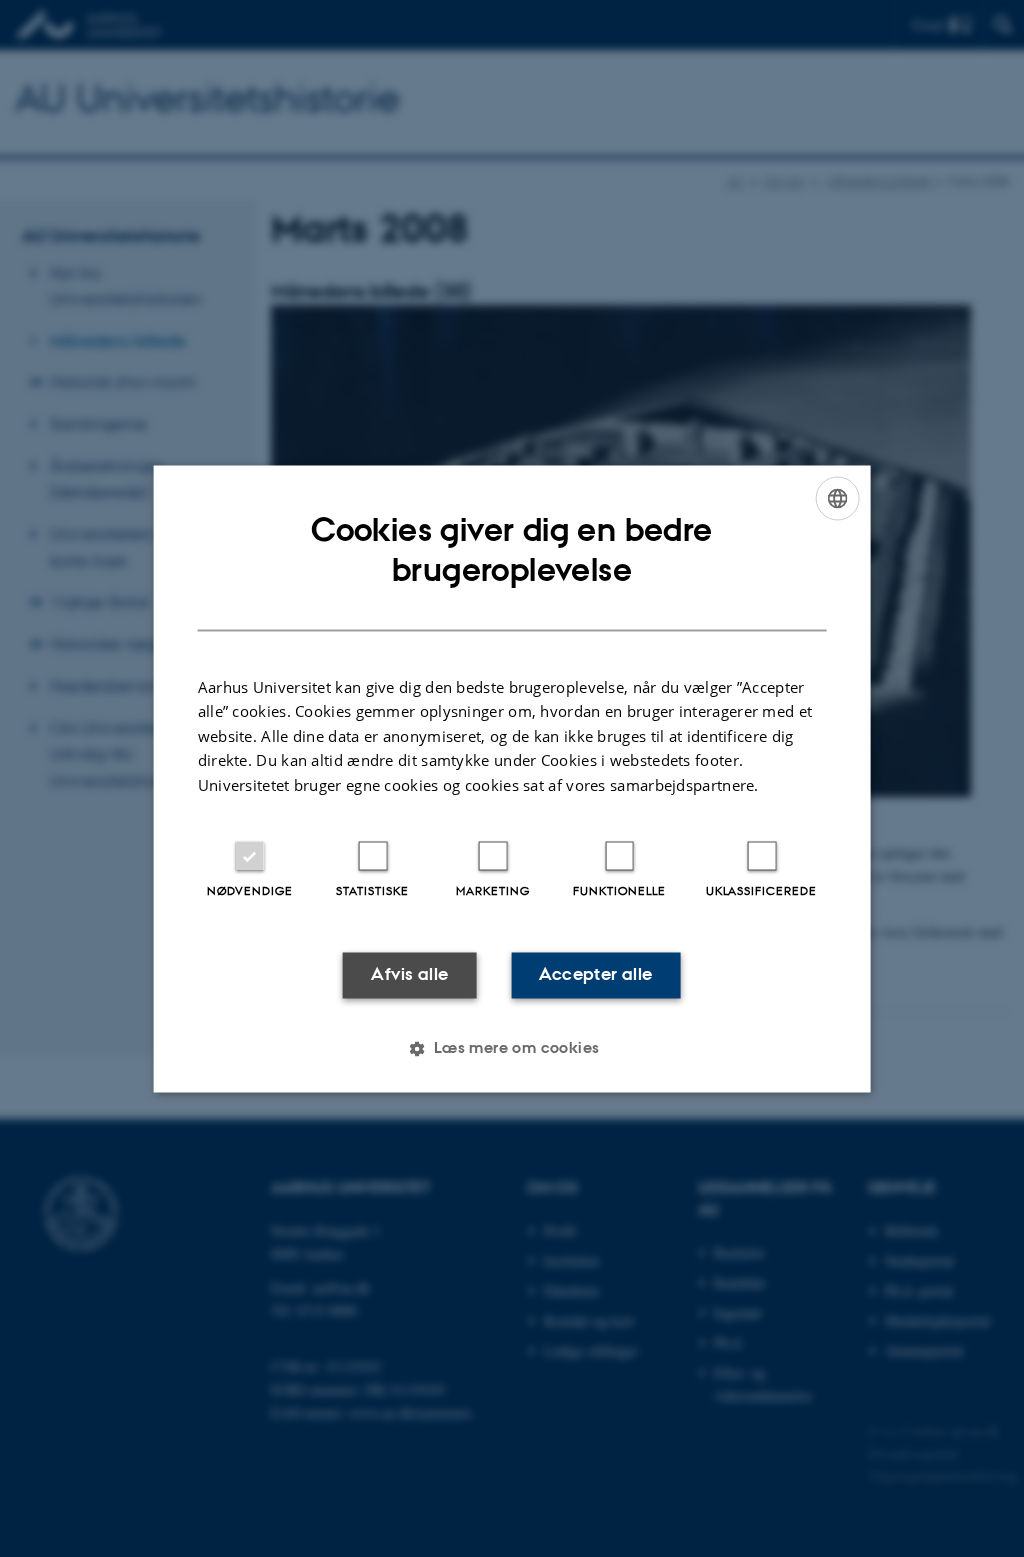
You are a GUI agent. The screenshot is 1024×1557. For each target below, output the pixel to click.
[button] (511, 1048)
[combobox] (837, 498)
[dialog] (512, 778)
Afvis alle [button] (409, 975)
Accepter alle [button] (595, 975)
